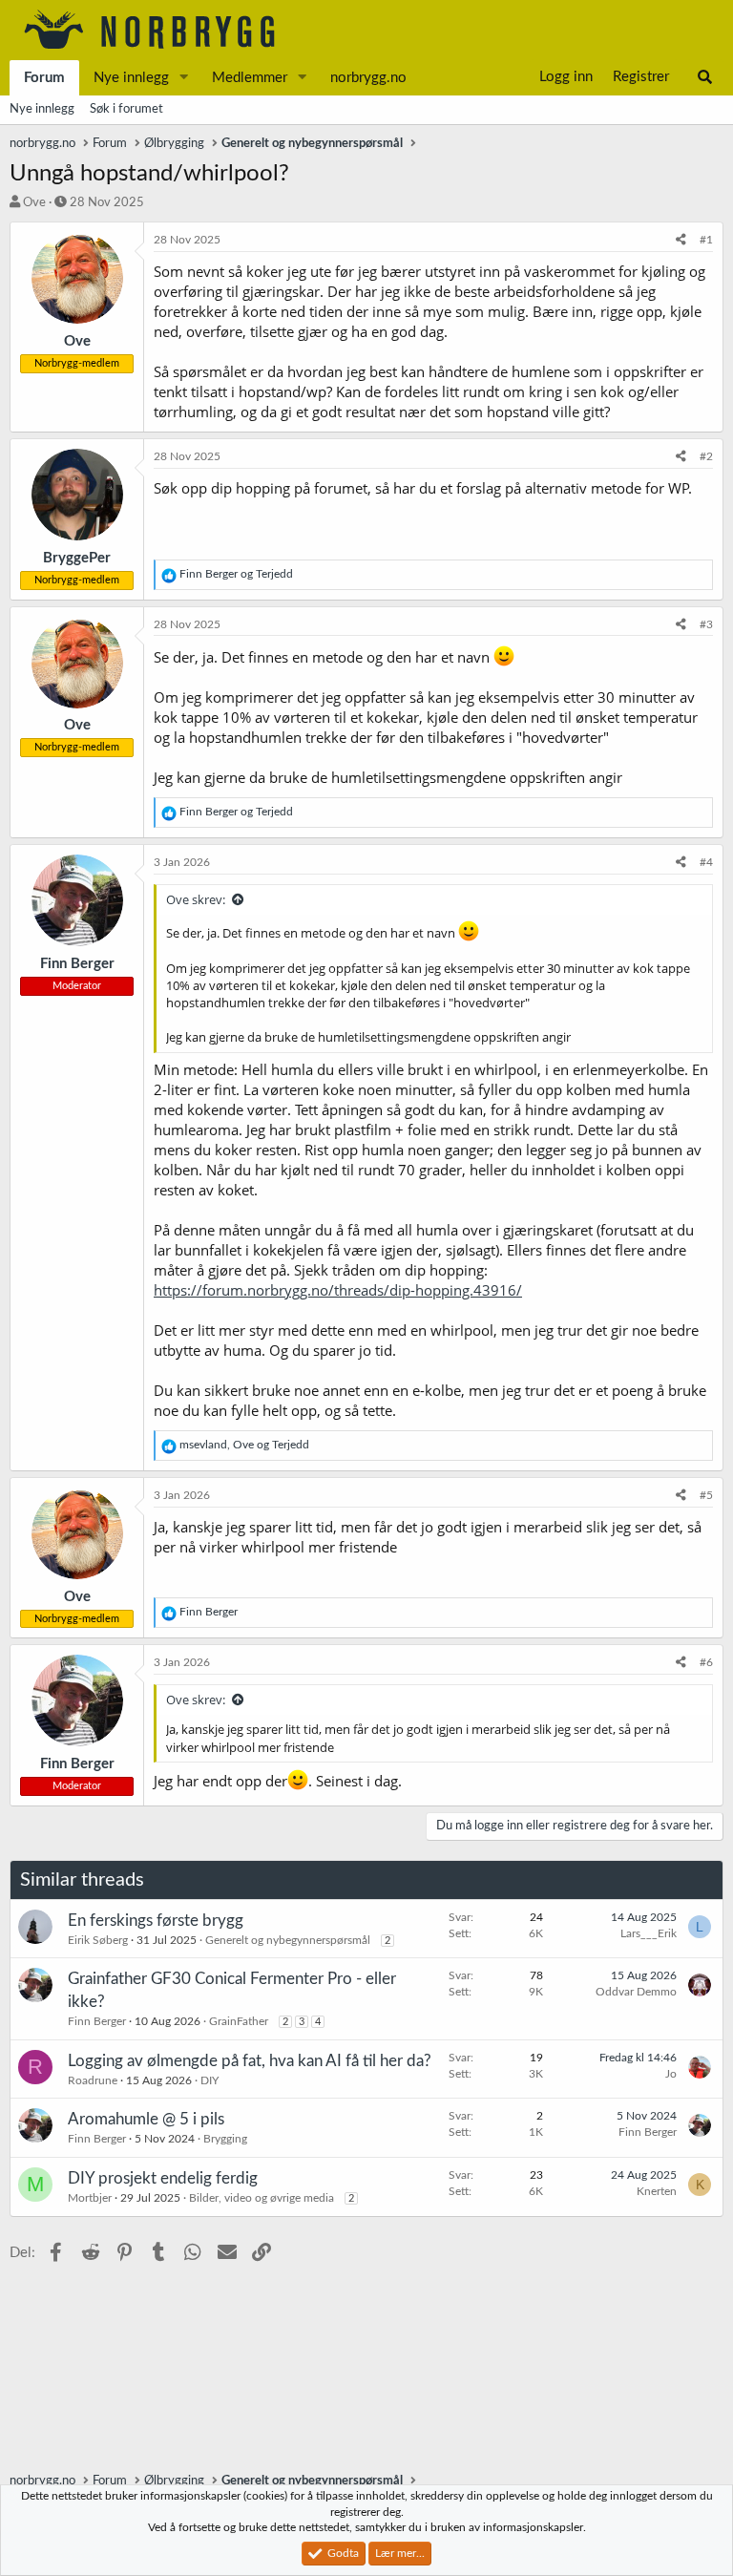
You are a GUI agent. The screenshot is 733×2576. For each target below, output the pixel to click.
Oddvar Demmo (636, 1992)
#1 (706, 240)
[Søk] (705, 77)
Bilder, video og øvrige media (262, 2198)
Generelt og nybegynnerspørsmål (288, 1940)
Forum (44, 78)
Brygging (225, 2139)
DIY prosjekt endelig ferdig (163, 2178)
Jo (671, 2074)
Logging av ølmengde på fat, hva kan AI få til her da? (250, 2061)
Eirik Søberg (98, 1940)
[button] (184, 78)
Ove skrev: (196, 899)
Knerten (657, 2191)
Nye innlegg (131, 78)
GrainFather (239, 2021)
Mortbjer (90, 2198)
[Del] (681, 240)
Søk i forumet (126, 109)
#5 (706, 1495)
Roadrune (93, 2080)
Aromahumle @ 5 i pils (146, 2119)
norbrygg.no (368, 78)
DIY (209, 2080)
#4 (706, 862)
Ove (34, 203)
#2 (706, 456)
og (236, 574)
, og (244, 1445)
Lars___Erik (649, 1933)
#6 (706, 1662)
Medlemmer (250, 78)
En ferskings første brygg (156, 1921)
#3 (706, 624)
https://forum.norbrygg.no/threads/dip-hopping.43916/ (338, 1290)
